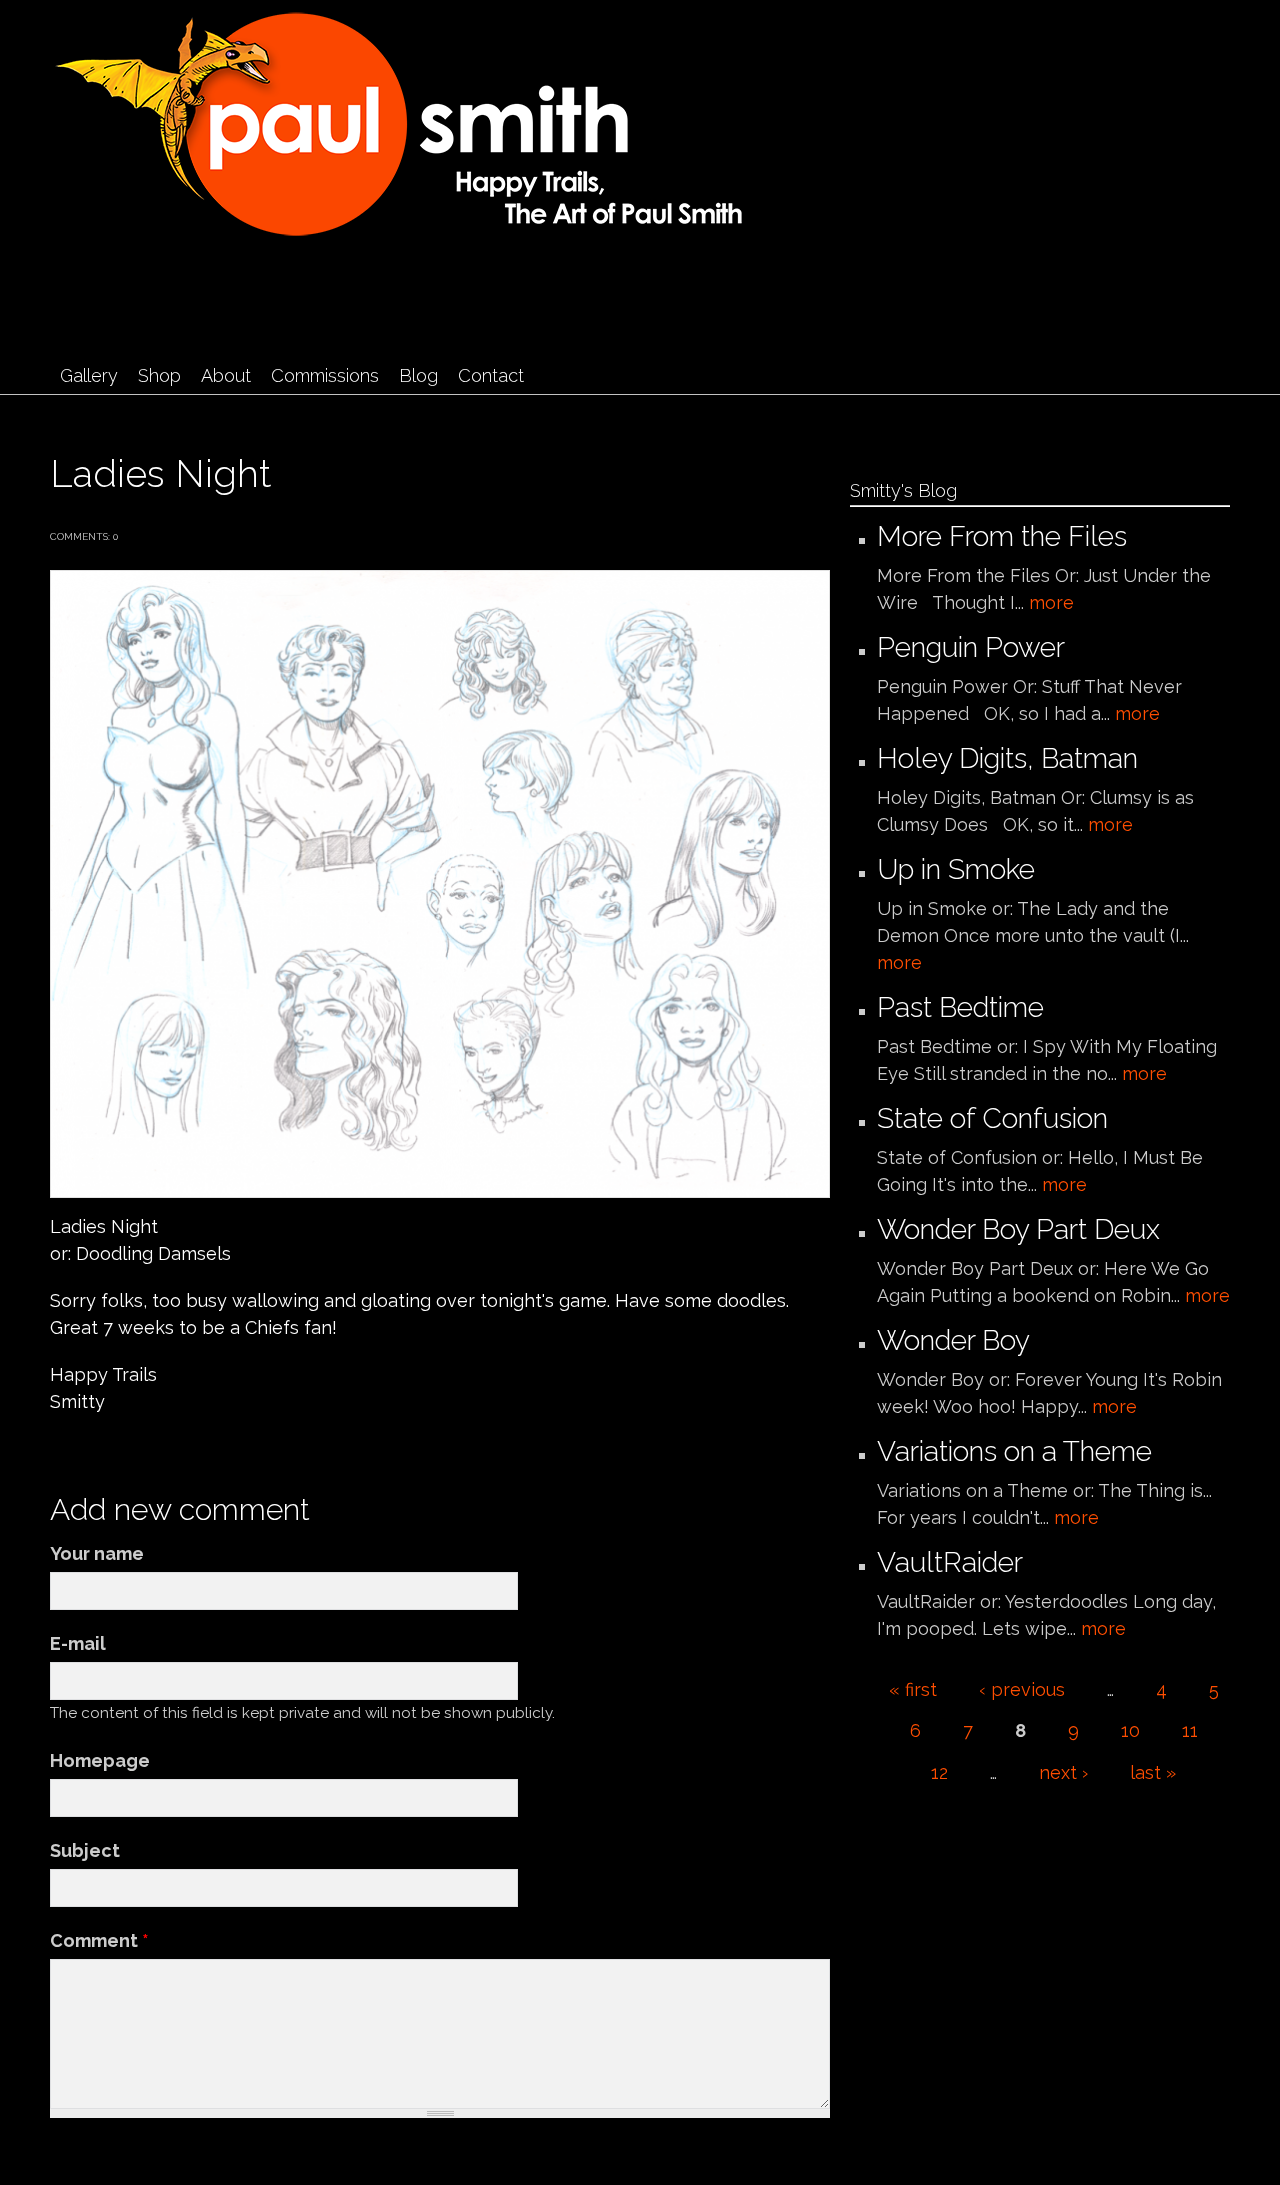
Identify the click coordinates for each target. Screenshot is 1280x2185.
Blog (418, 375)
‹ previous (1022, 1689)
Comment (99, 1940)
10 (1130, 1730)
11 (1190, 1730)
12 (939, 1772)
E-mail (78, 1643)
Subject (85, 1850)
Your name (97, 1553)
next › (1063, 1772)
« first (913, 1689)
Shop (159, 375)
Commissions (325, 375)
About (226, 375)
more (1051, 602)
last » (1153, 1772)
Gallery (89, 375)
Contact (491, 375)
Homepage (100, 1760)
